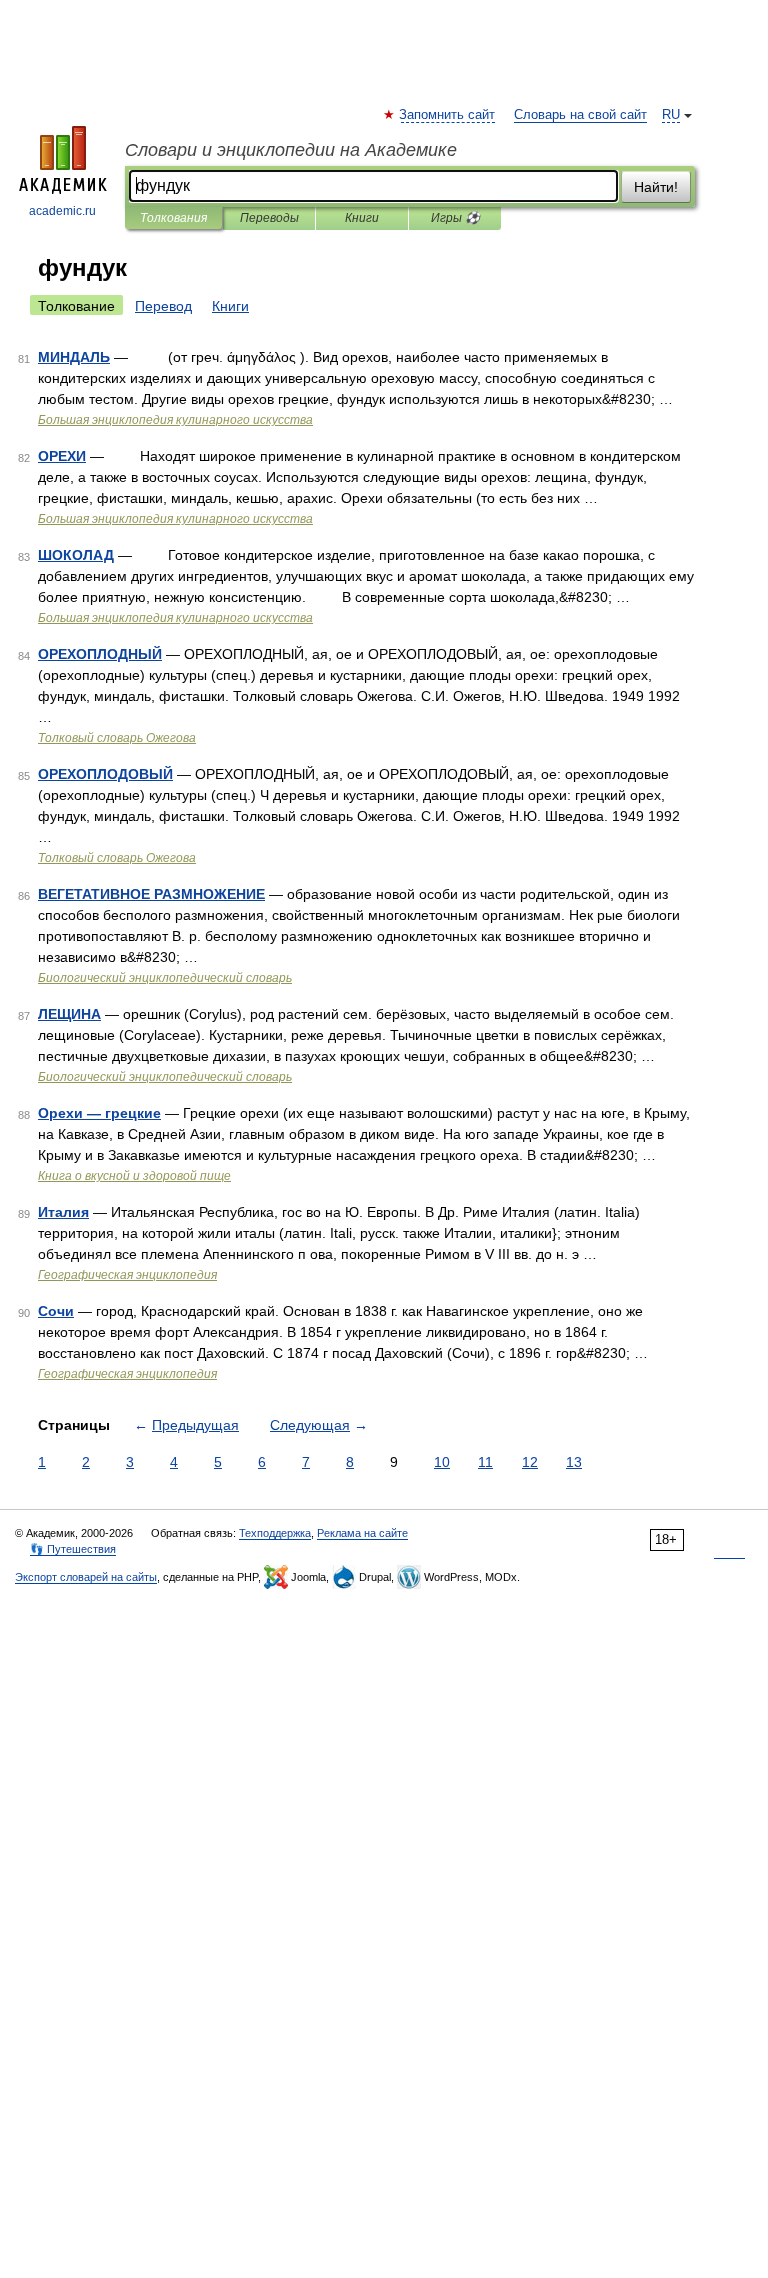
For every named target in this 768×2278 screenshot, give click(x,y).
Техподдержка (275, 1533)
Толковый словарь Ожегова (117, 738)
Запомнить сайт (448, 115)
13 (574, 1462)
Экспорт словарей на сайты (86, 1577)
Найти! (656, 187)
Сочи (56, 1311)
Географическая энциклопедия (127, 1275)
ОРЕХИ (62, 456)
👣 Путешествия (73, 1549)
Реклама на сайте (362, 1533)
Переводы (269, 218)
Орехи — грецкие (99, 1113)
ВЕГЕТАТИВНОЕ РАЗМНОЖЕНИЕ (151, 894)
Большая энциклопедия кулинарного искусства (175, 420)
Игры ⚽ (455, 218)
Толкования (173, 218)
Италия (63, 1212)
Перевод (163, 306)
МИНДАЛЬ (74, 357)
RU (671, 115)
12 (530, 1462)
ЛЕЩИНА (69, 1014)
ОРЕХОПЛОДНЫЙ (100, 654)
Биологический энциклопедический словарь (165, 978)
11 (485, 1462)
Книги (362, 218)
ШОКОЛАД (76, 555)
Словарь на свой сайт (580, 115)
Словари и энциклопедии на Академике (291, 150)
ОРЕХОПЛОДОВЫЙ (105, 774)
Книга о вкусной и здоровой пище (134, 1176)
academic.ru (62, 211)
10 (442, 1462)
